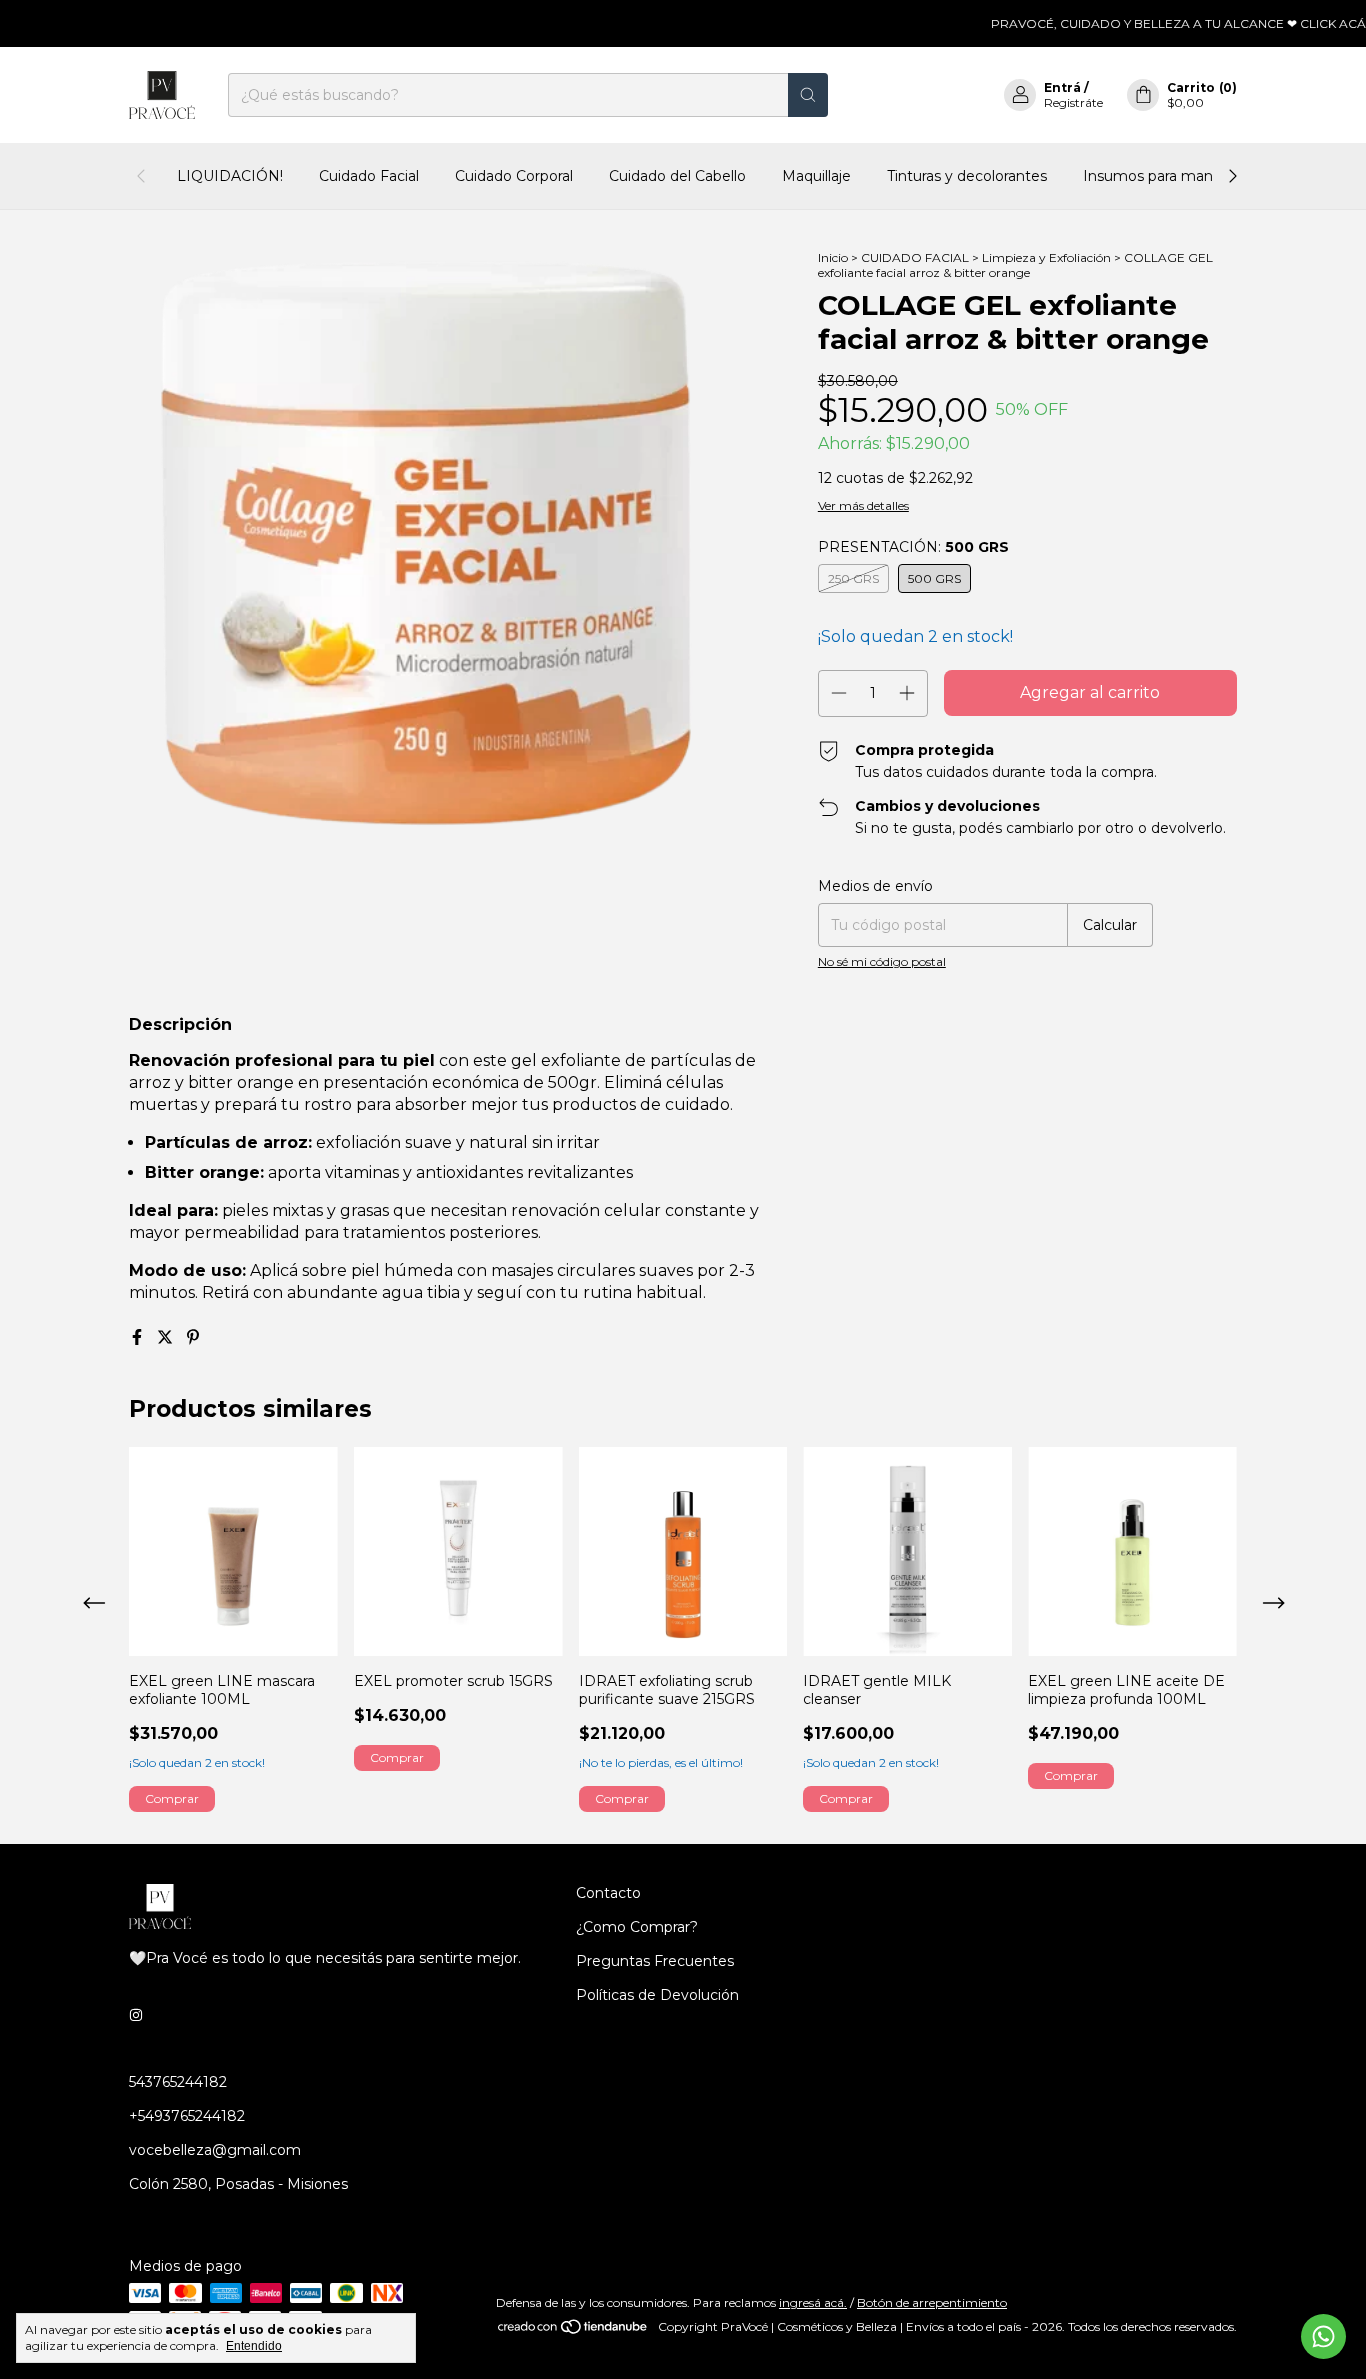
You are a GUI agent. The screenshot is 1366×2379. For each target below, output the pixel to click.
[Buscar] (808, 95)
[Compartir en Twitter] (167, 1337)
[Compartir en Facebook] (139, 1337)
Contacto (608, 1893)
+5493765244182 (187, 2116)
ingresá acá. (813, 2302)
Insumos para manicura (1164, 176)
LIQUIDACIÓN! (230, 176)
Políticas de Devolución (657, 1995)
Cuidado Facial (369, 176)
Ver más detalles (863, 505)
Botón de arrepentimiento (932, 2302)
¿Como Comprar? (637, 1927)
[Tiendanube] (573, 2331)
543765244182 (178, 2082)
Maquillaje (816, 176)
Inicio (833, 257)
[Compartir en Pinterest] (193, 1337)
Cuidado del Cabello (677, 176)
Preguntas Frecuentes (655, 1961)
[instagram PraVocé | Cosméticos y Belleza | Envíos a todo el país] (136, 2016)
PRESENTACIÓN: (913, 547)
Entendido (254, 2346)
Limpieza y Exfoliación (1046, 257)
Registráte (1073, 102)
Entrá (1062, 87)
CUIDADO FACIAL (915, 257)
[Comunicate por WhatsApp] (1323, 2336)
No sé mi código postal (882, 961)
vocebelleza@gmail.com (215, 2150)
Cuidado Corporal (514, 176)
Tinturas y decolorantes (967, 176)
